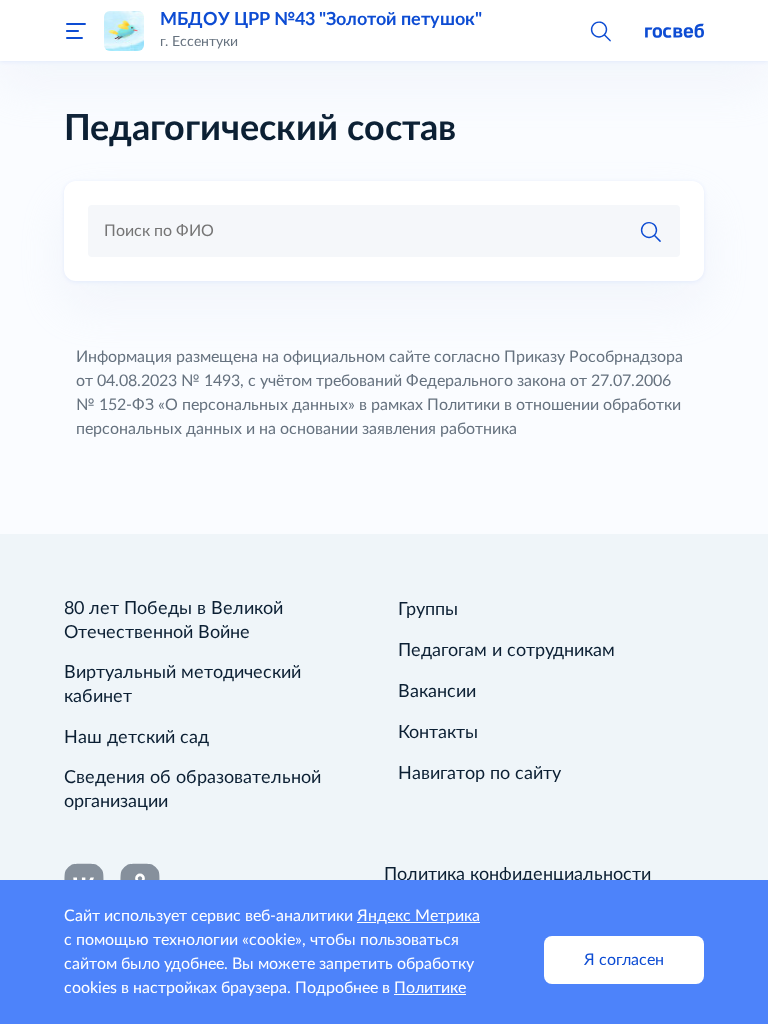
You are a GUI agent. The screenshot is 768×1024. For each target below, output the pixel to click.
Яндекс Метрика (418, 916)
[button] (600, 30)
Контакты (438, 733)
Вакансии (437, 692)
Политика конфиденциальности (517, 875)
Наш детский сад (136, 738)
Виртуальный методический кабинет (182, 685)
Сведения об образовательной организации (192, 790)
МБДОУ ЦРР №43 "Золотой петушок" (321, 19)
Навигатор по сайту (479, 774)
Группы (428, 610)
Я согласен (624, 960)
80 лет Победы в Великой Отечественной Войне (173, 621)
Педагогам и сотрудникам (506, 651)
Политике (430, 988)
